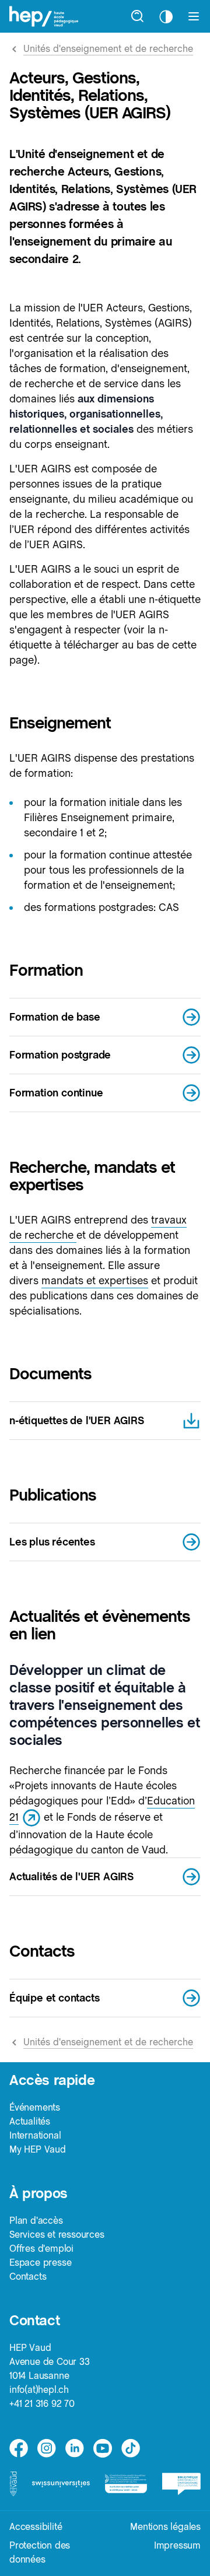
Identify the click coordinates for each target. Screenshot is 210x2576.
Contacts (28, 2277)
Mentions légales (165, 2527)
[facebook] (19, 2448)
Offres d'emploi (41, 2249)
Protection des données (40, 2552)
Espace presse (40, 2263)
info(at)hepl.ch (39, 2390)
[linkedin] (75, 2448)
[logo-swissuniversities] (61, 2484)
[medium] (103, 2448)
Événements (35, 2107)
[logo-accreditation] (126, 2484)
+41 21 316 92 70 (42, 2404)
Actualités (30, 2121)
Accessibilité (36, 2527)
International (35, 2135)
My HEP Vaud (38, 2149)
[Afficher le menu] (194, 16)
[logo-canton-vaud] (13, 2484)
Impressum (177, 2545)
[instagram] (47, 2448)
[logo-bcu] (181, 2484)
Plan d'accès (36, 2221)
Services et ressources (57, 2235)
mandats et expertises (95, 1280)
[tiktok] (131, 2448)
